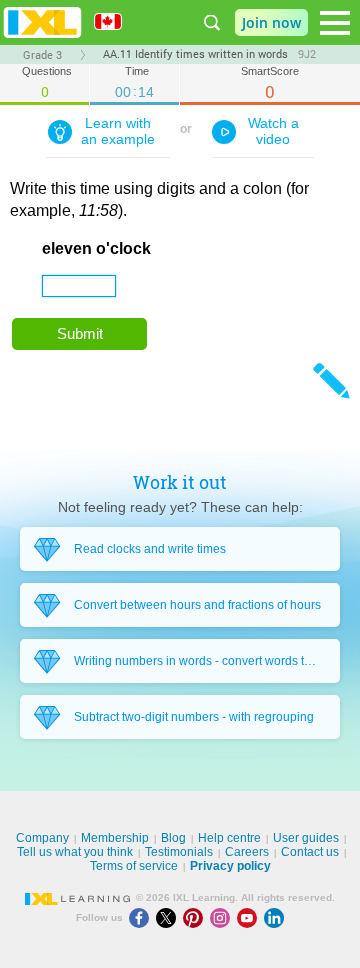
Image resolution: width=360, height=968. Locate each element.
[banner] (42, 22)
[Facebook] (142, 917)
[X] (169, 917)
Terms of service (134, 866)
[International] (115, 21)
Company (42, 838)
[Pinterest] (196, 917)
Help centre (229, 838)
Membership (115, 838)
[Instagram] (223, 917)
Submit (80, 333)
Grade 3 (42, 55)
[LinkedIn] (276, 917)
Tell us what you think (75, 852)
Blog (173, 838)
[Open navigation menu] (335, 23)
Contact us (310, 852)
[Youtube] (250, 917)
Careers (247, 852)
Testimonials (179, 852)
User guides (306, 838)
